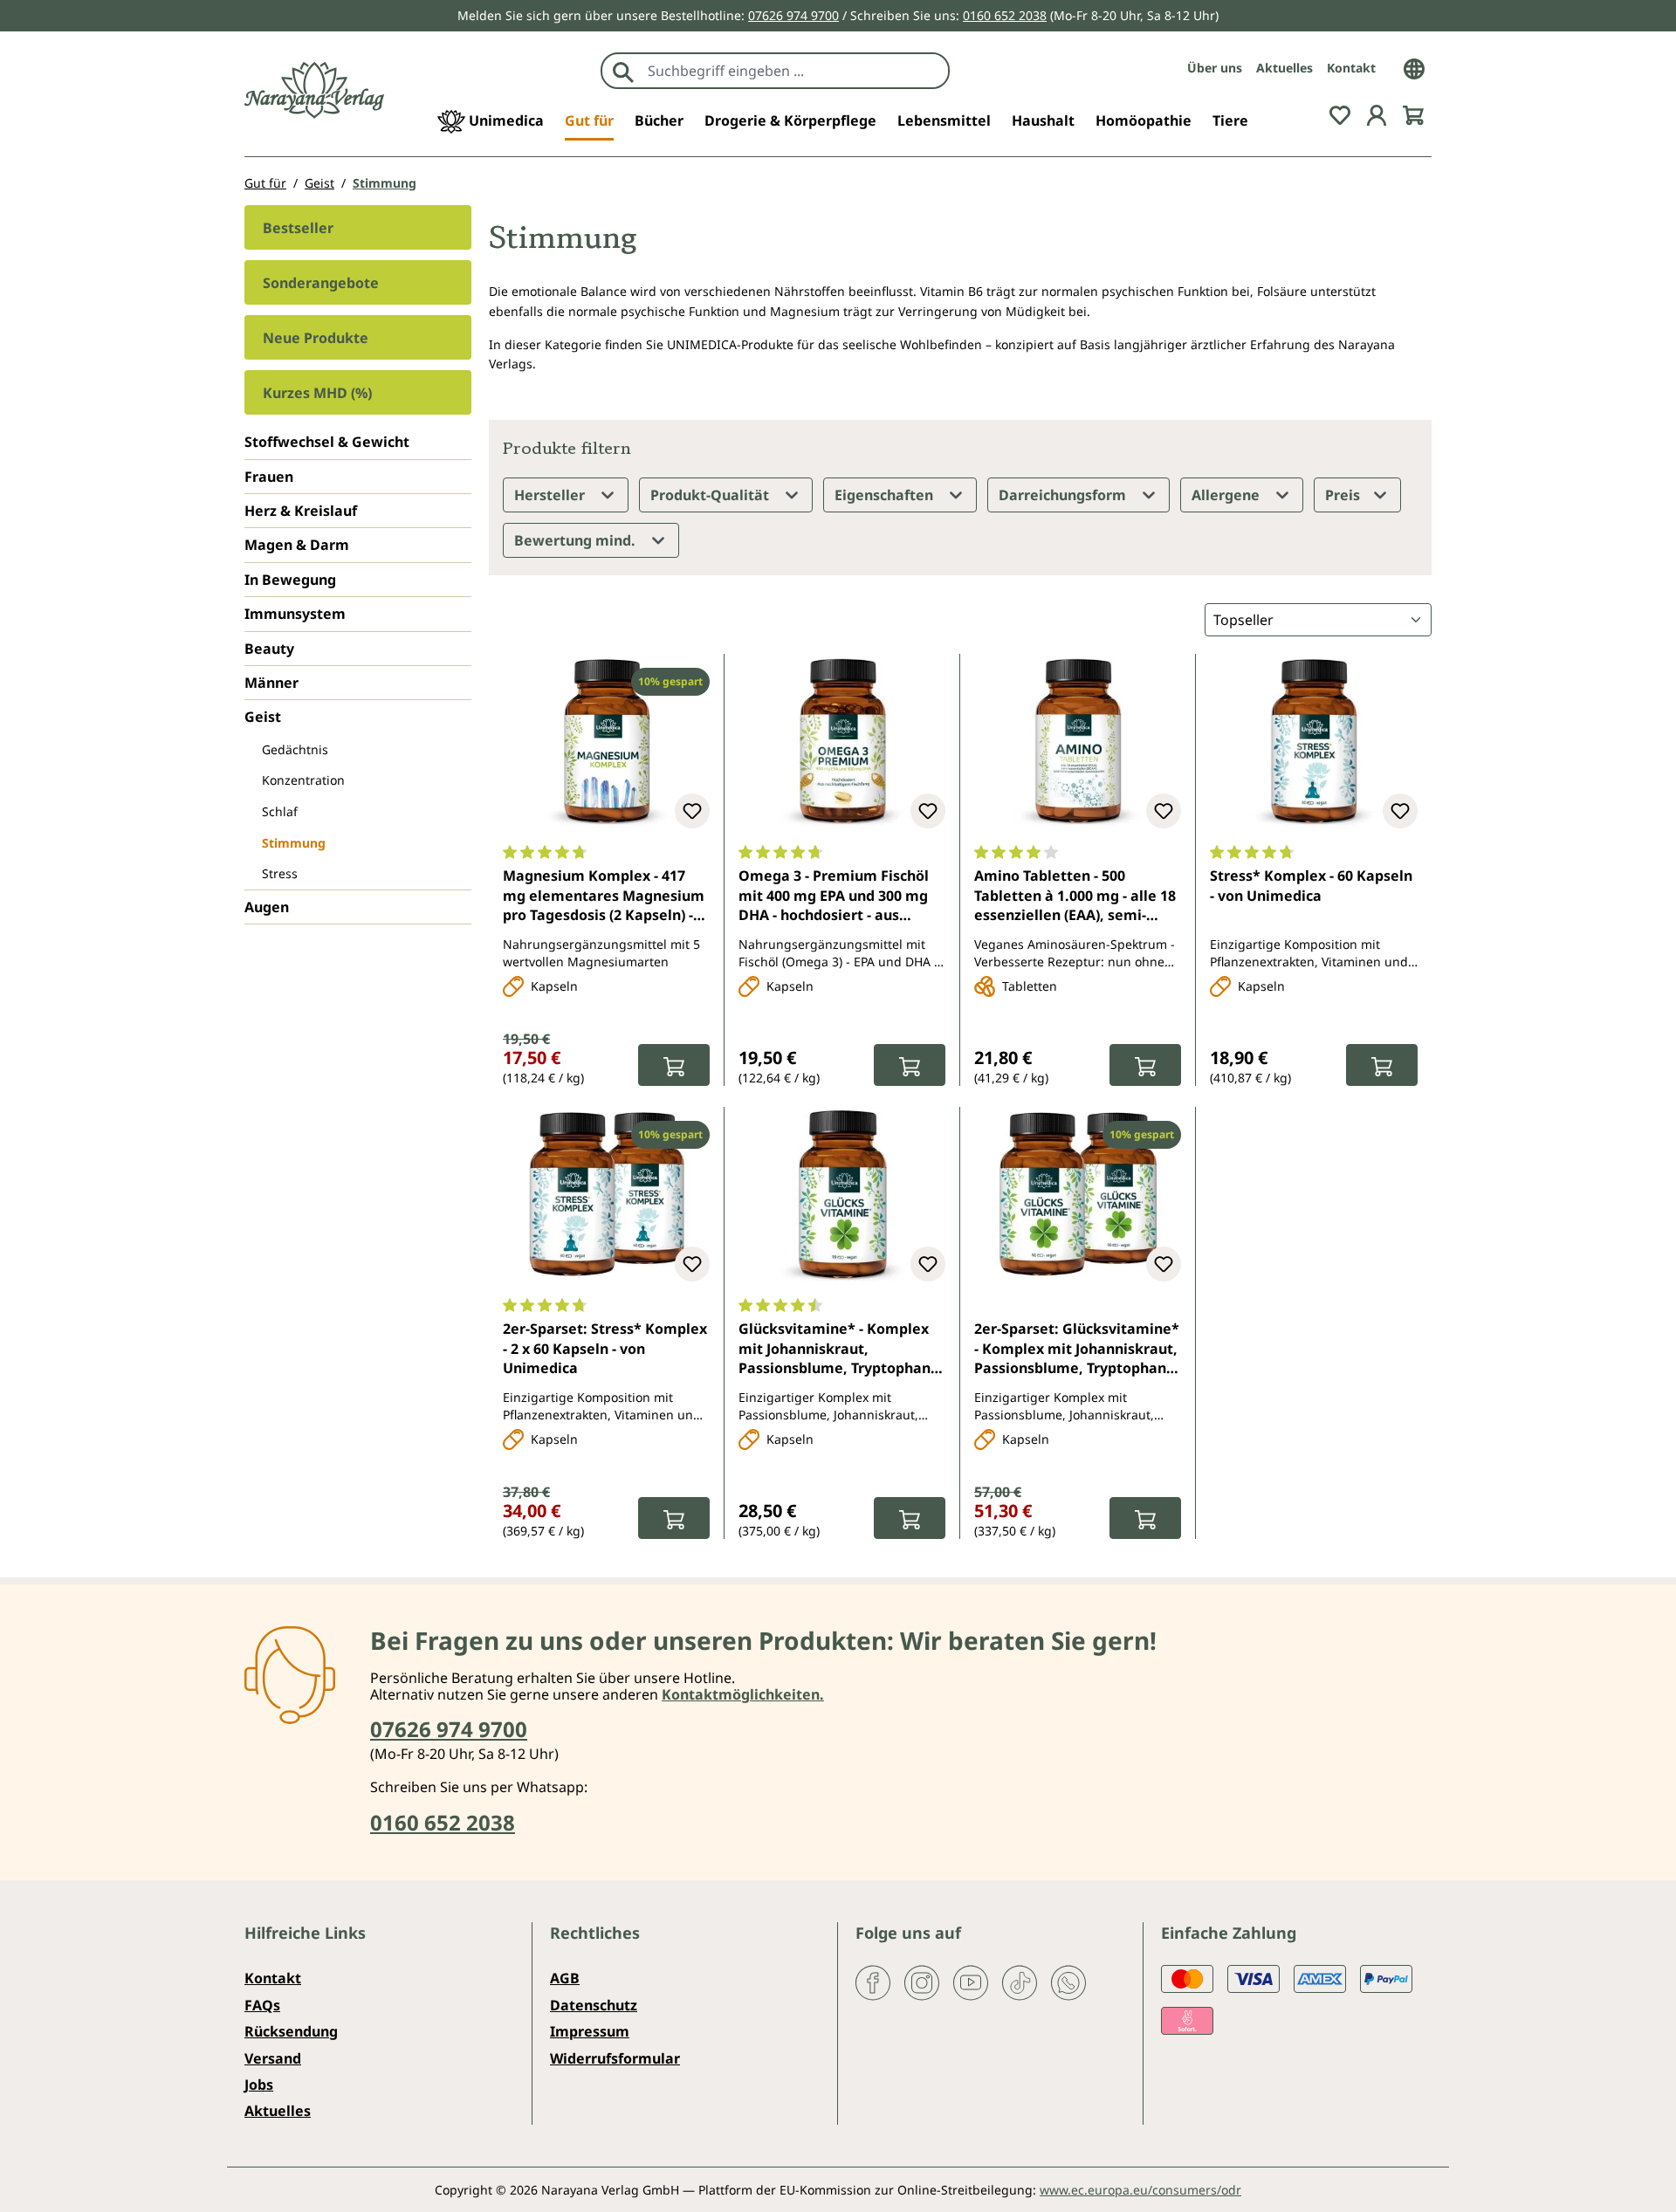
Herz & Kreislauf (301, 511)
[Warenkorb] (1413, 113)
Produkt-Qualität (711, 495)
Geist (263, 717)
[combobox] (794, 71)
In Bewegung (290, 580)
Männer (271, 683)
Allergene (1227, 495)
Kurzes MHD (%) (317, 393)
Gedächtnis (295, 749)
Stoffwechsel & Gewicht (327, 442)
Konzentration (303, 780)
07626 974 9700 (793, 15)
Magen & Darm (297, 545)
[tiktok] (1020, 1982)
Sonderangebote (321, 283)
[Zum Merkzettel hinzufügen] (692, 811)
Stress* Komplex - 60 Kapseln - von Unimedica (1311, 885)
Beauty (269, 649)
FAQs (262, 2005)
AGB (565, 1978)
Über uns (1215, 68)
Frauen (269, 477)
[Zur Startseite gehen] (314, 90)
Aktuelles (1284, 68)
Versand (273, 2058)
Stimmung (294, 843)
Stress (280, 873)
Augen (267, 907)
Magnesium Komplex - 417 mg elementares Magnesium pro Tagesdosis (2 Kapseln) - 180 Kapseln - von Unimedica (604, 896)
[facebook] (873, 1982)
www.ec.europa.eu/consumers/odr (1140, 2190)
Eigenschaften (886, 495)
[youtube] (971, 1982)
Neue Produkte (316, 338)
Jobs (259, 2085)
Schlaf (280, 811)
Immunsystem (295, 614)
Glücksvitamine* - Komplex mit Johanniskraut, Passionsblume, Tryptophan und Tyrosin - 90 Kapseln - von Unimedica (840, 1350)
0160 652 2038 (1005, 15)
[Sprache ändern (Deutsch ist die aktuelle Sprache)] (1414, 67)
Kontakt (1351, 68)
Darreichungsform (1064, 495)
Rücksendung (291, 2031)
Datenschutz (594, 2005)
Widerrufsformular (615, 2058)
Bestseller (298, 228)
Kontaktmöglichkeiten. (743, 1694)
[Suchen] (623, 71)
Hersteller (551, 495)
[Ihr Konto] (1377, 113)
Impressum (590, 2031)
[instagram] (922, 1982)
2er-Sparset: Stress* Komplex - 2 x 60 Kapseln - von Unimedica (605, 1348)
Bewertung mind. (577, 540)
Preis (1344, 495)
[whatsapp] (1068, 1982)
